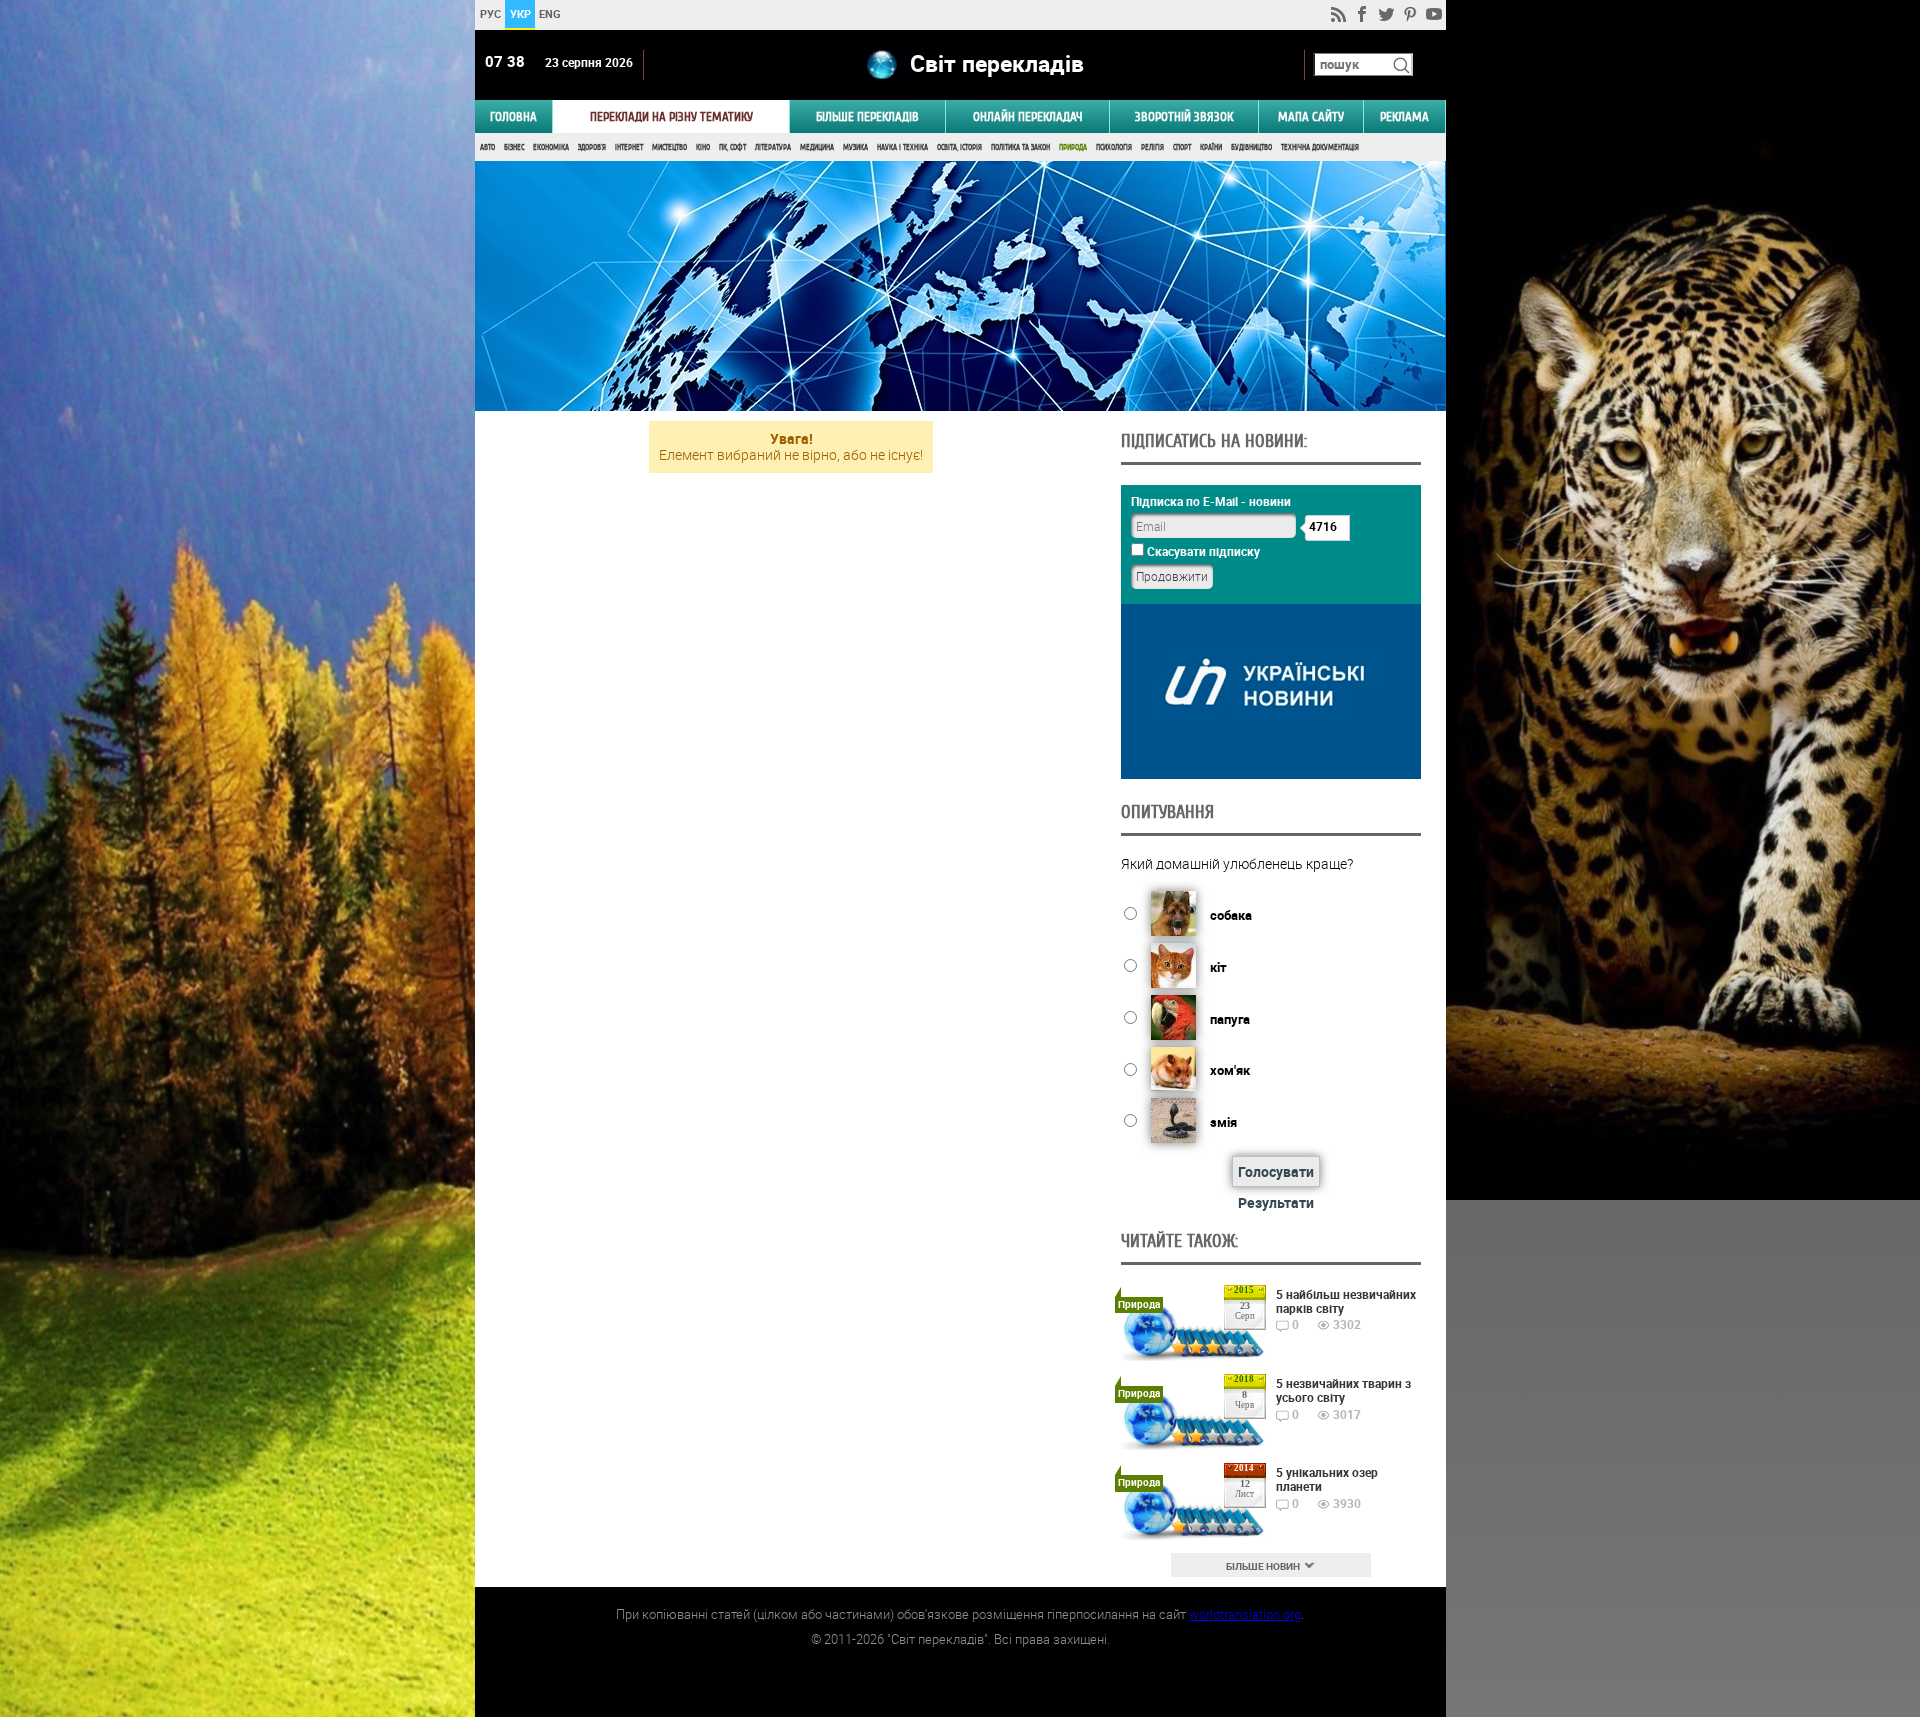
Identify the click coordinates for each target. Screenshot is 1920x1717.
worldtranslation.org (1245, 1614)
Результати (1276, 1202)
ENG (550, 13)
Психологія (1114, 147)
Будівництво (1251, 147)
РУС (489, 13)
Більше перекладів (867, 116)
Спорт (1182, 147)
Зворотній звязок (1184, 116)
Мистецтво (669, 147)
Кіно (703, 147)
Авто (487, 147)
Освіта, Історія (959, 147)
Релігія (1152, 147)
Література (773, 147)
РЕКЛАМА (1404, 116)
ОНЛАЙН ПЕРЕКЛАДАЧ (1028, 116)
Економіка (551, 147)
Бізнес (514, 147)
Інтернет (629, 147)
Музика (855, 147)
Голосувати (1276, 1171)
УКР (519, 13)
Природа (1073, 147)
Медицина (817, 147)
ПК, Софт (732, 147)
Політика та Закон (1020, 147)
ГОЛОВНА (513, 116)
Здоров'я (592, 147)
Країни (1211, 147)
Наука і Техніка (902, 147)
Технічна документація (1320, 147)
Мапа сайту (1311, 116)
